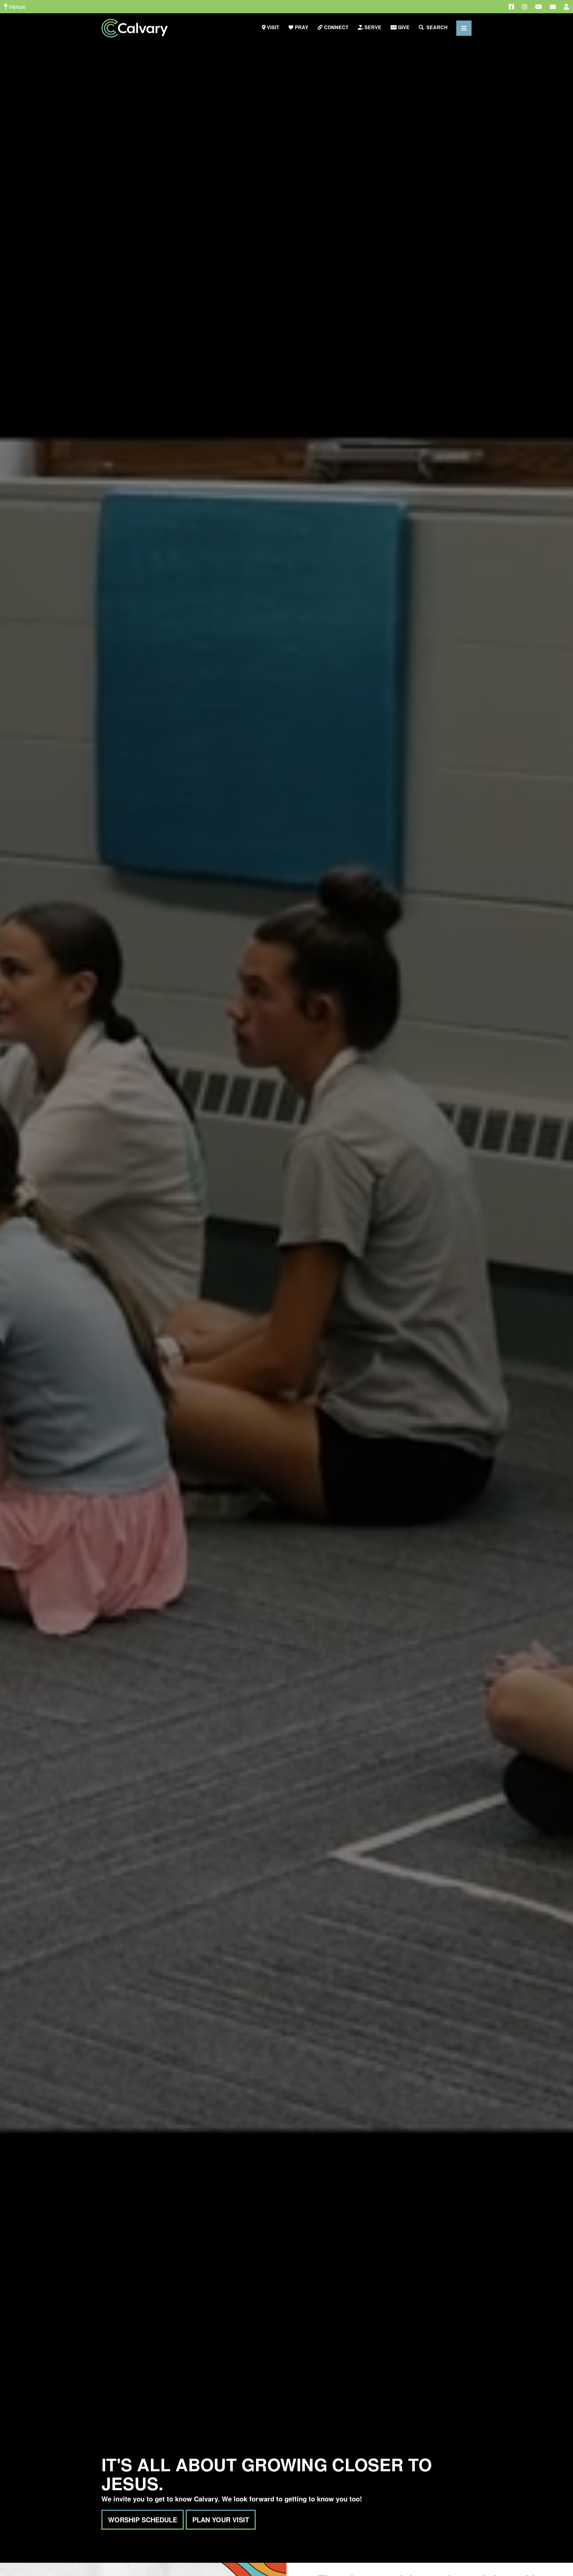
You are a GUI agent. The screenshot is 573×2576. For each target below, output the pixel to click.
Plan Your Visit (221, 2520)
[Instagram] (525, 7)
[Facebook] (511, 7)
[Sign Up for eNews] (553, 7)
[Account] (566, 7)
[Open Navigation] (464, 28)
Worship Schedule (143, 2520)
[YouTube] (539, 7)
